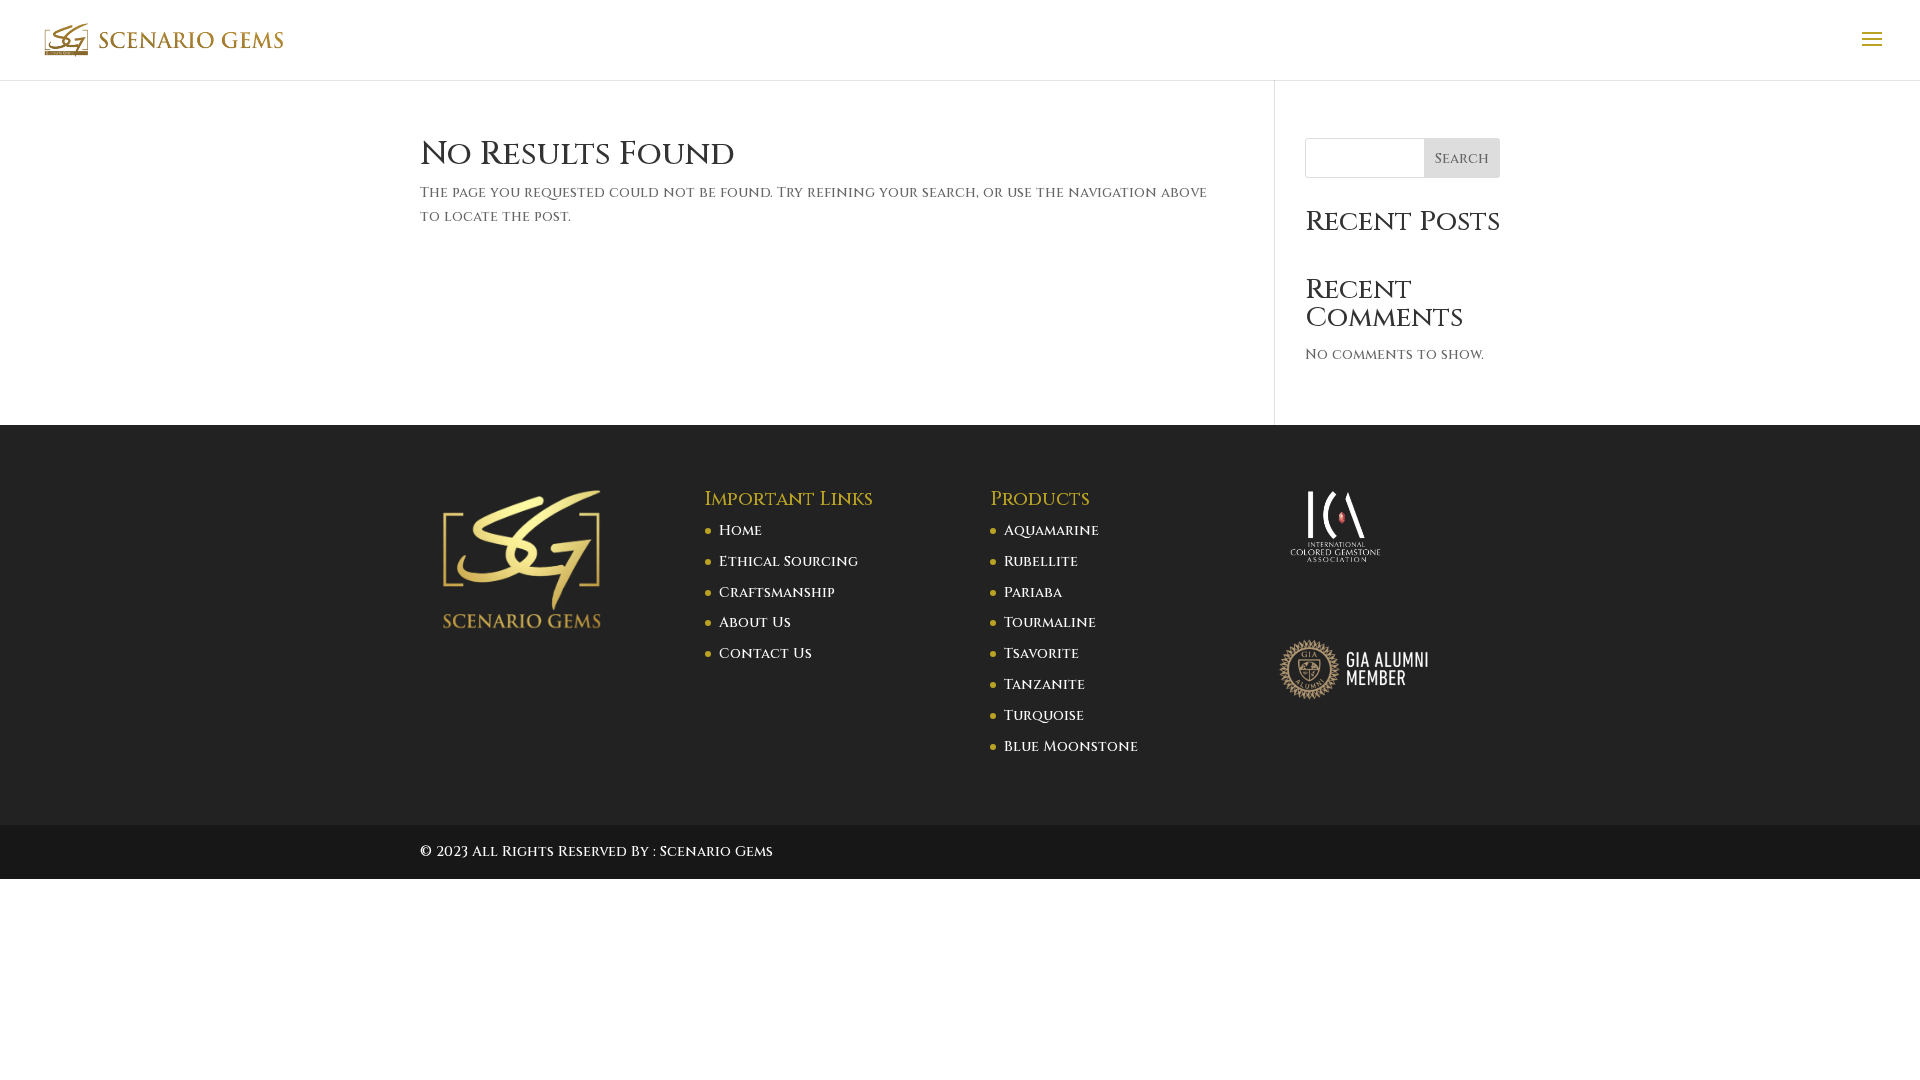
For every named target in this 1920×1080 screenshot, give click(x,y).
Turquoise (1044, 715)
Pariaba (1033, 592)
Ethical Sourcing (788, 561)
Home (740, 530)
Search (1462, 158)
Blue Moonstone (1071, 746)
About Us (755, 622)
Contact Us (765, 653)
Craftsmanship (777, 592)
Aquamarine (1051, 530)
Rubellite (1041, 561)
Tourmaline (1050, 622)
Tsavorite (1041, 653)
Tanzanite (1044, 684)
